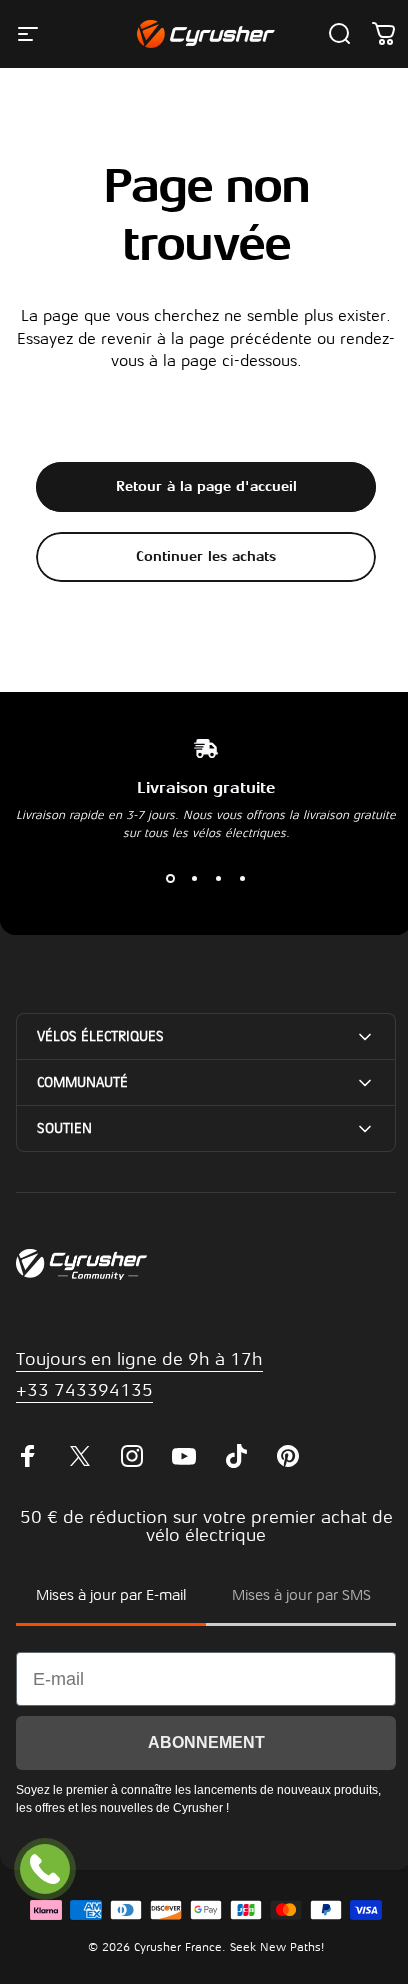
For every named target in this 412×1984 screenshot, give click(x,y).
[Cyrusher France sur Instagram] (132, 1479)
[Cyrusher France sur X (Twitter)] (80, 1479)
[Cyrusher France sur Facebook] (28, 1479)
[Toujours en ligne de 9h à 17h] (45, 1869)
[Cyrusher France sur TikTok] (236, 1479)
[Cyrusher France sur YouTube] (184, 1479)
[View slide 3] (218, 878)
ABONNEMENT (198, 1764)
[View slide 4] (242, 878)
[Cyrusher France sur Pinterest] (288, 1479)
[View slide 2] (194, 878)
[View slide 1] (170, 878)
